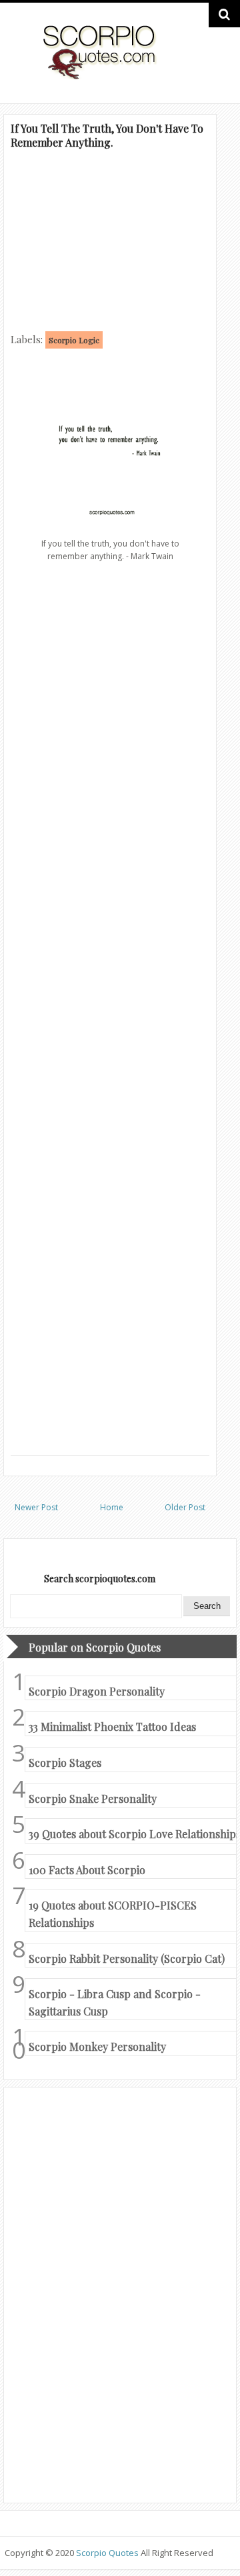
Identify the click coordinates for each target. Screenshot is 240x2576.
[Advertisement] (110, 239)
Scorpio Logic (74, 340)
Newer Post (36, 1507)
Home (112, 1507)
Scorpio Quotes (108, 2553)
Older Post (185, 1507)
